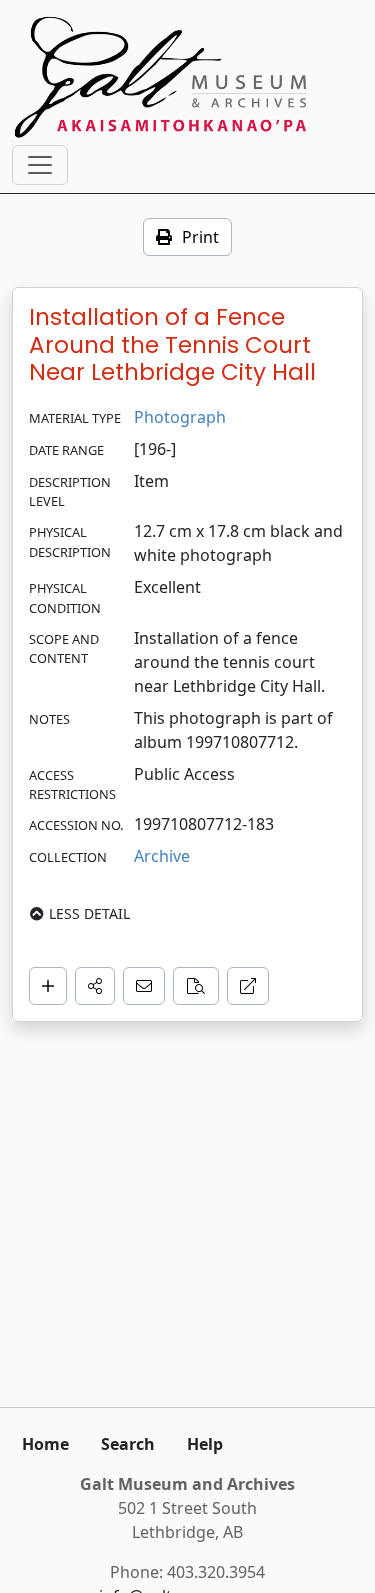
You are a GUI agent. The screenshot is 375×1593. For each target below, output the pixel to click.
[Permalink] (248, 986)
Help (205, 1444)
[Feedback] (144, 986)
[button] (95, 986)
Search (128, 1444)
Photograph (180, 417)
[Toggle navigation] (40, 165)
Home (45, 1444)
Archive (162, 856)
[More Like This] (196, 986)
